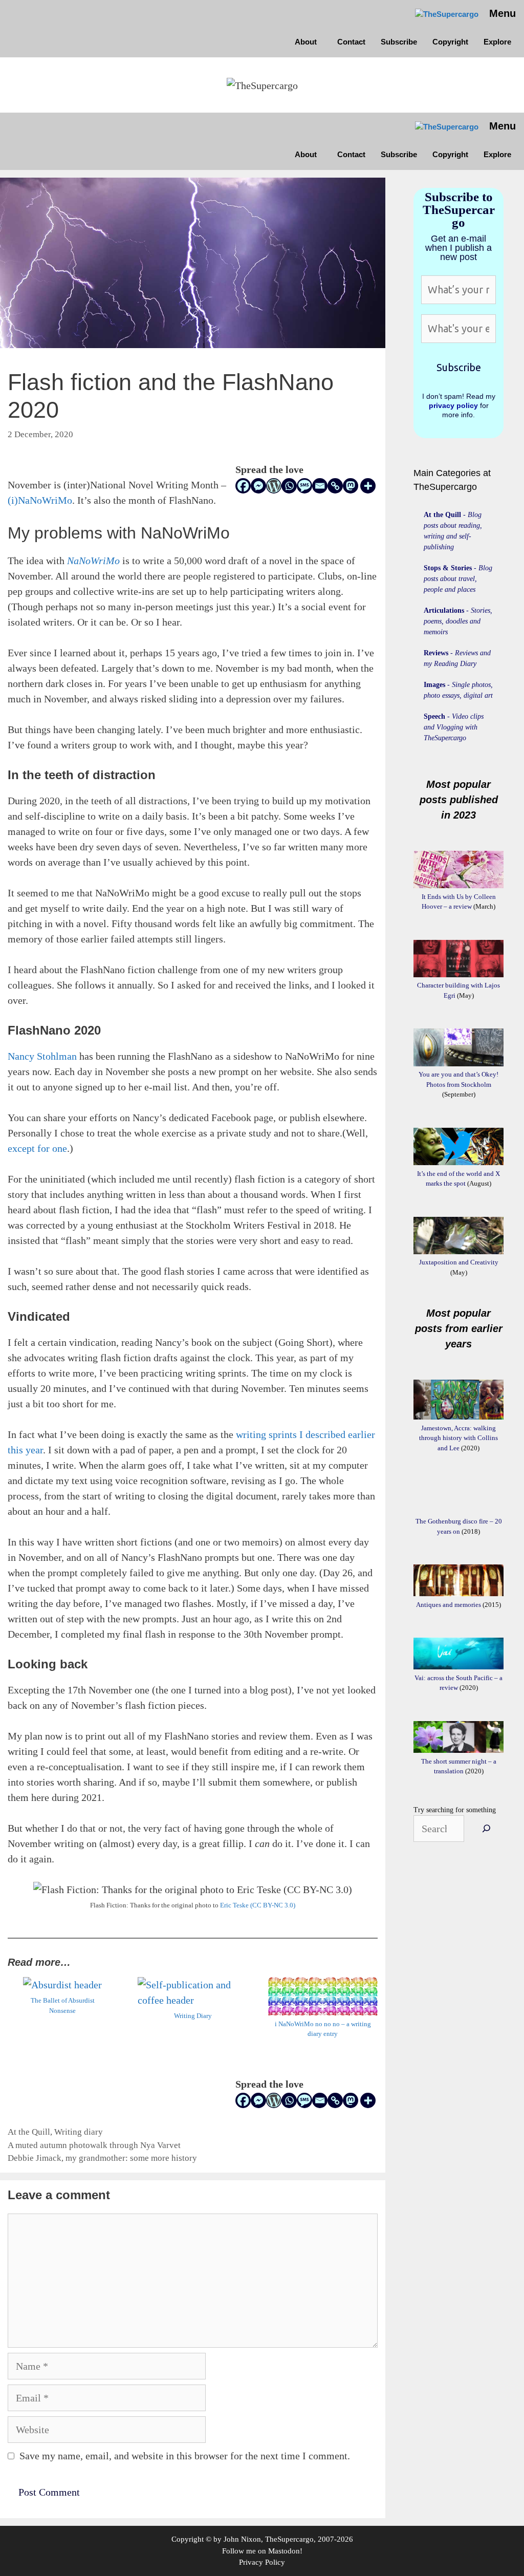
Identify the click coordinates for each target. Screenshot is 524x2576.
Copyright (450, 42)
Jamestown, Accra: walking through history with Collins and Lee (458, 1438)
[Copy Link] (335, 486)
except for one (37, 1148)
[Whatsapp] (289, 486)
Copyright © (191, 2539)
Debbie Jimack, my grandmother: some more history (102, 2158)
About (306, 42)
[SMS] (304, 486)
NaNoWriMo (95, 561)
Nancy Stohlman (42, 1056)
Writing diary (79, 2132)
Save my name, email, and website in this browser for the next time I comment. (185, 2456)
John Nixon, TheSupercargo (269, 2539)
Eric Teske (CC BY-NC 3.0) (258, 1905)
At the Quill (29, 2132)
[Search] (486, 1829)
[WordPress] (274, 486)
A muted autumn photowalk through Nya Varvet (94, 2145)
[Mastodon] (351, 486)
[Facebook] (243, 486)
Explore (497, 42)
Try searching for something (455, 1810)
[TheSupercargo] (447, 15)
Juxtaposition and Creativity (459, 1262)
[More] (368, 486)
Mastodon (284, 2551)
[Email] (320, 486)
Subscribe (399, 42)
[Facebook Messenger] (258, 486)
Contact (351, 42)
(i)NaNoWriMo (40, 500)
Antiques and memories (449, 1605)
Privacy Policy (262, 2562)
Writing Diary (193, 2016)
